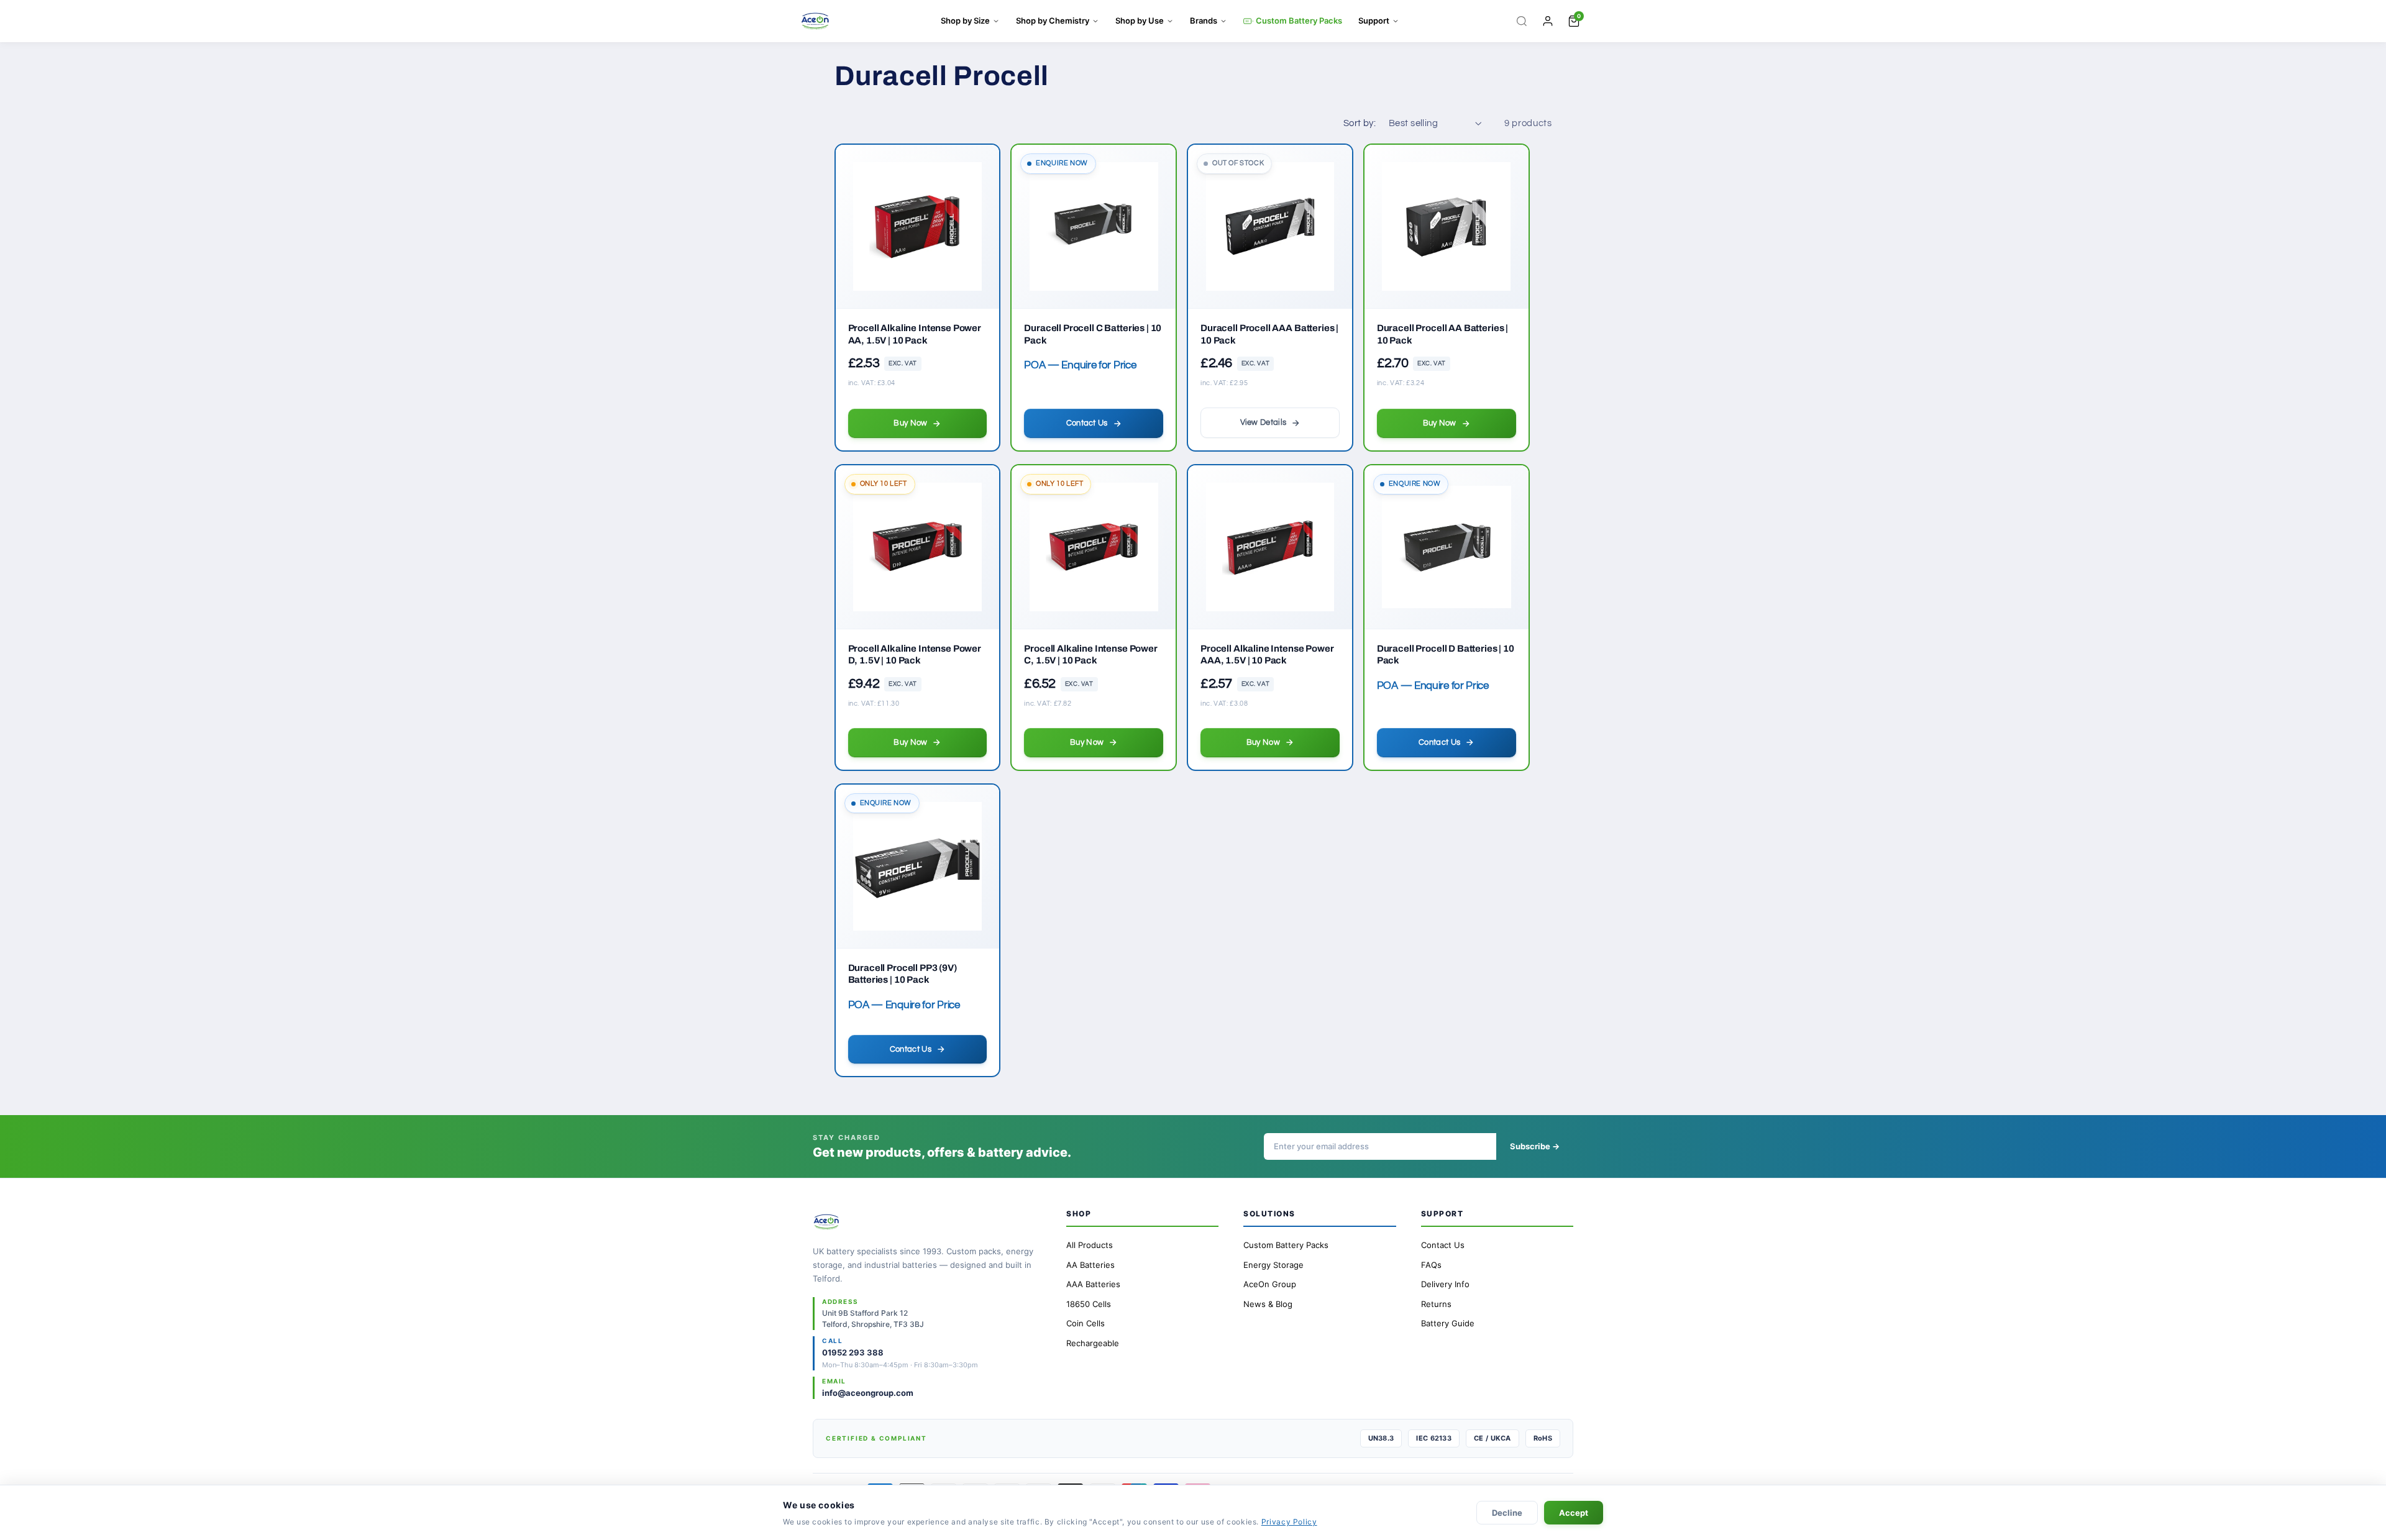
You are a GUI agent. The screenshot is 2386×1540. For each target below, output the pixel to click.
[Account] (1548, 21)
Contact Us (1443, 1245)
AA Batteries (1090, 1265)
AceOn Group (1270, 1284)
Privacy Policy (1289, 1522)
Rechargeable (1093, 1343)
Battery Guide (1448, 1323)
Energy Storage (1273, 1265)
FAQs (1431, 1265)
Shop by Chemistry (1053, 21)
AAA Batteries (1093, 1284)
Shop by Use (1140, 21)
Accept (1574, 1513)
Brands (1204, 21)
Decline (1507, 1513)
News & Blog (1268, 1304)
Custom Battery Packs (1299, 21)
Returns (1436, 1304)
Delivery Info (1445, 1284)
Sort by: (1360, 123)
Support (1374, 21)
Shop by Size (965, 21)
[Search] (1522, 21)
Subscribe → (1535, 1146)
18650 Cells (1089, 1304)
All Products (1090, 1245)
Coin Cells (1086, 1323)
